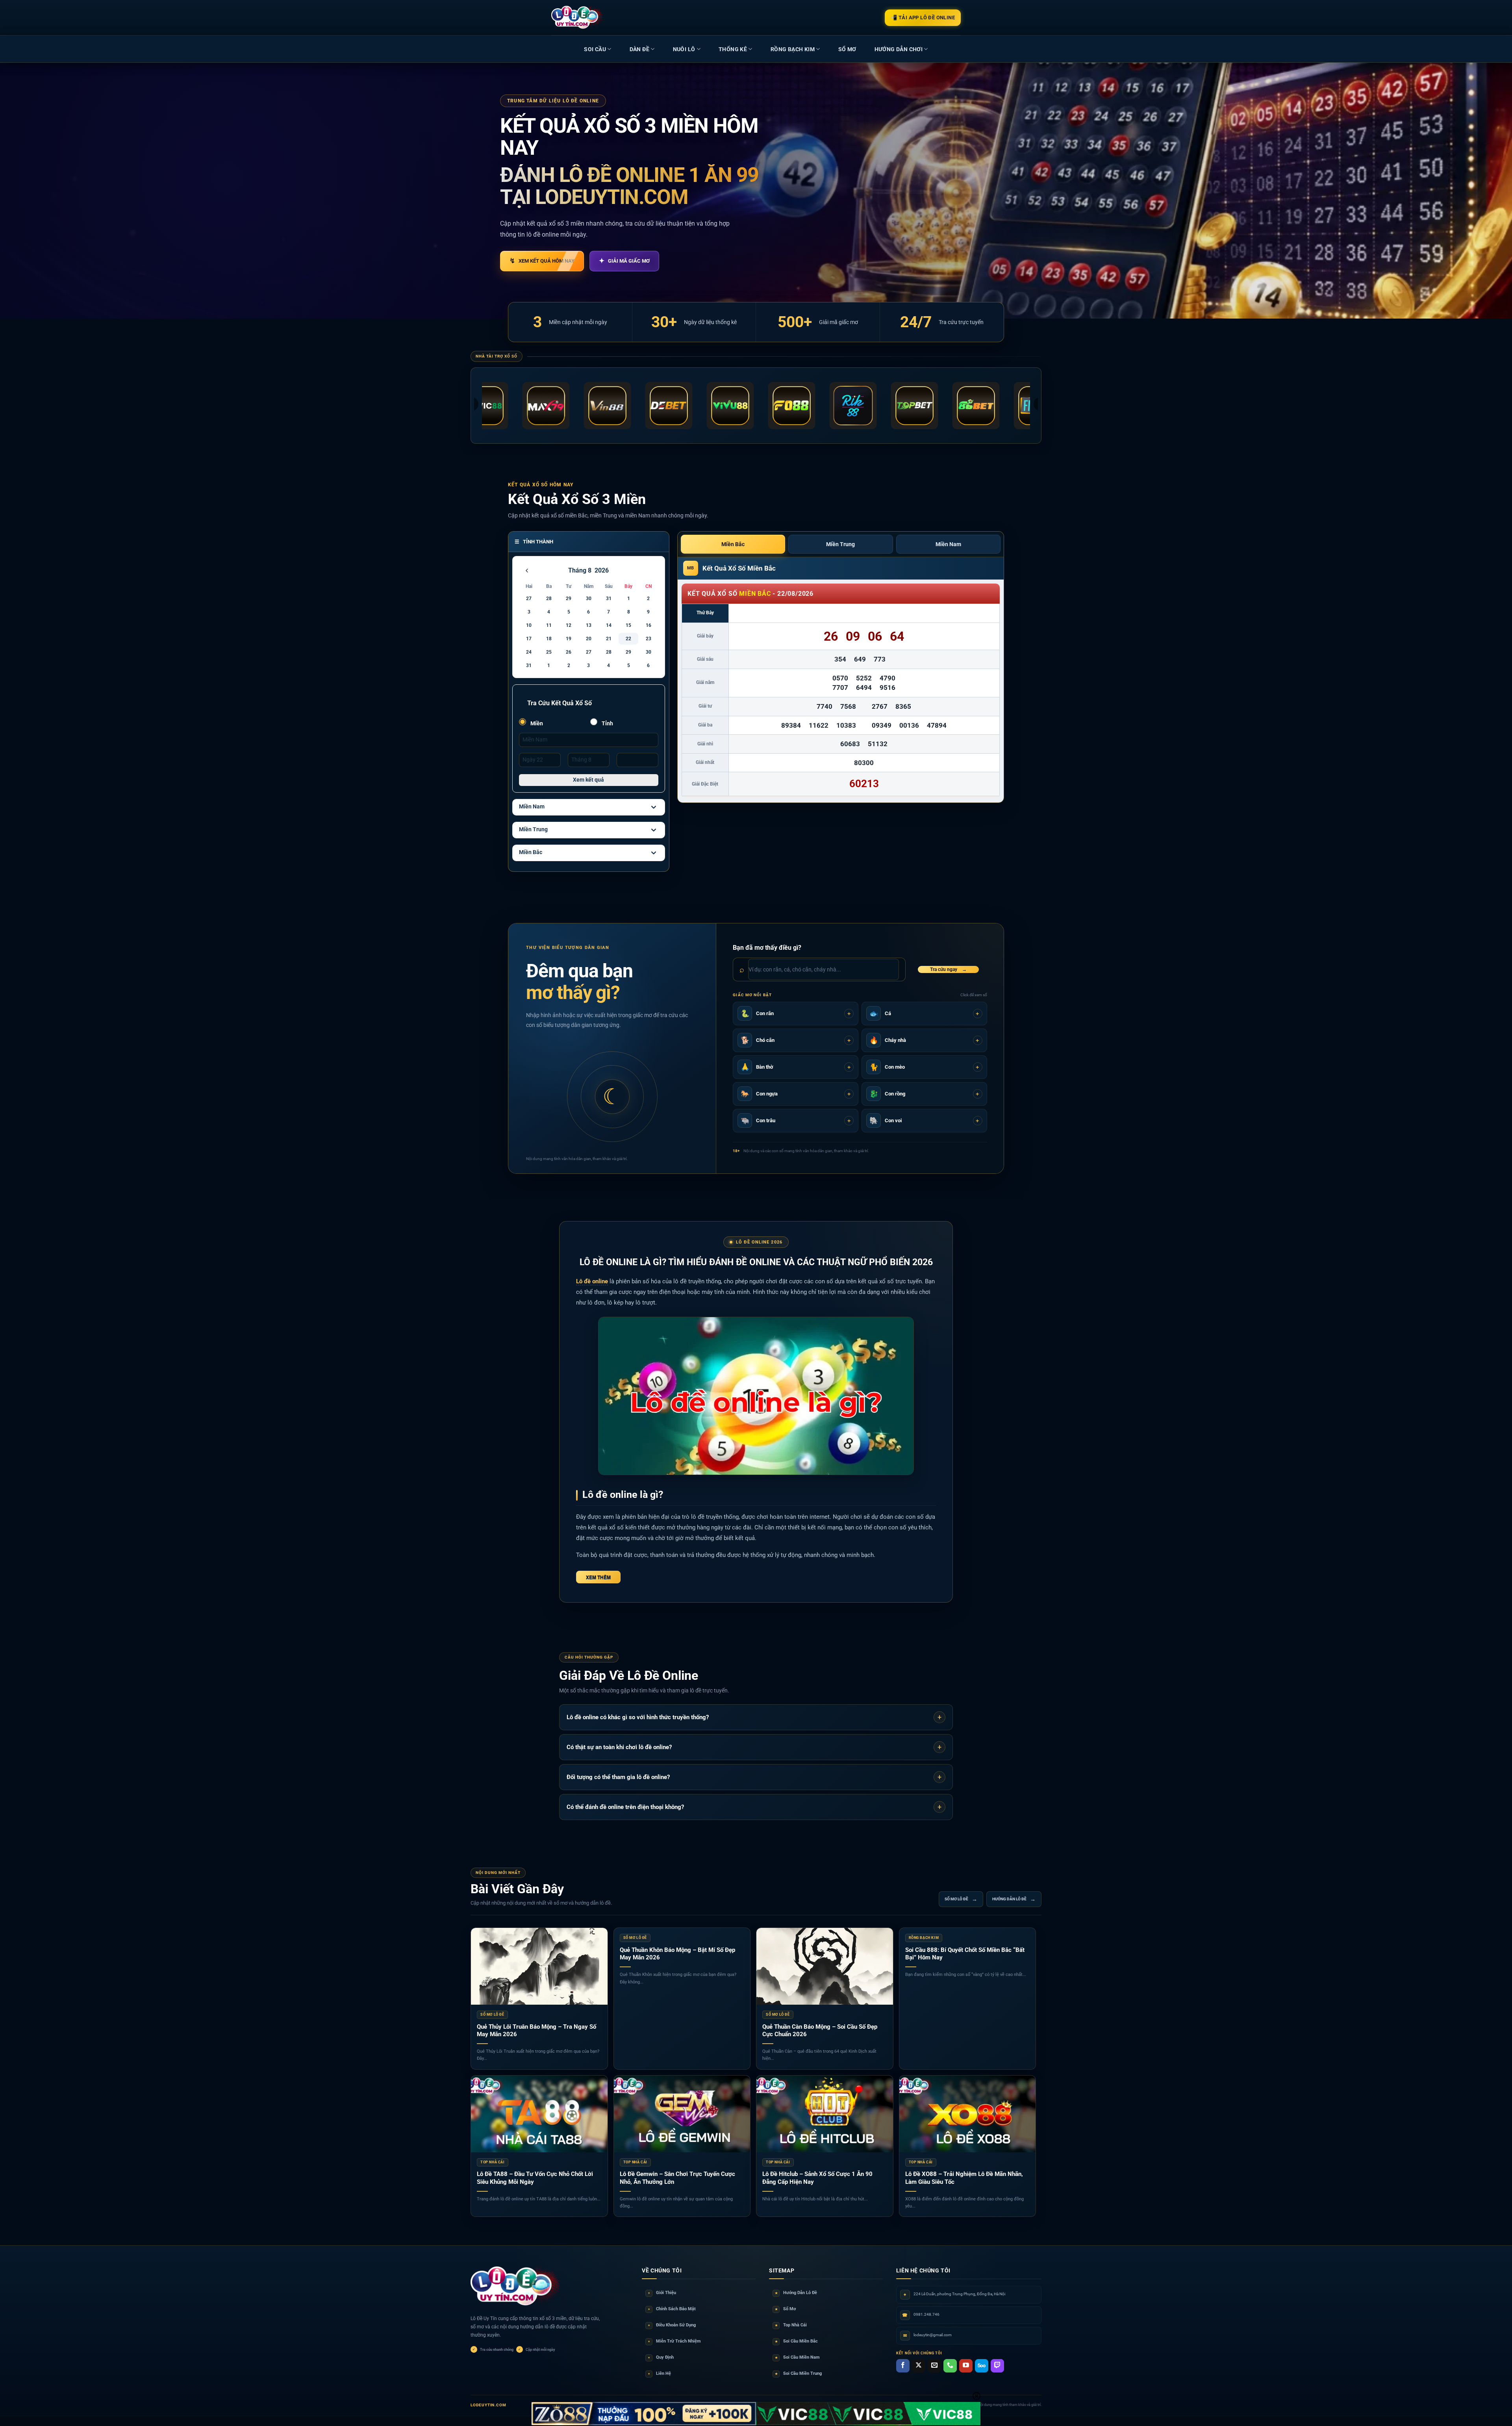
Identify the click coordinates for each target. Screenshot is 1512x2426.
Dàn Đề (639, 49)
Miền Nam (532, 806)
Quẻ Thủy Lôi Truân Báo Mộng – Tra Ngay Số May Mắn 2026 (536, 2031)
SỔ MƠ (847, 49)
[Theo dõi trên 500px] (982, 2366)
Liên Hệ (660, 2373)
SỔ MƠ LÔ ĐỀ (961, 1899)
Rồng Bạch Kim (793, 49)
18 (549, 639)
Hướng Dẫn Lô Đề (796, 2293)
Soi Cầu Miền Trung (799, 2373)
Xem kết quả (588, 780)
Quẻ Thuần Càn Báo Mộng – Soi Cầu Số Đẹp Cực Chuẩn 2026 (820, 2031)
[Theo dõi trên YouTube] (966, 2366)
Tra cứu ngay (948, 969)
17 (529, 639)
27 (529, 599)
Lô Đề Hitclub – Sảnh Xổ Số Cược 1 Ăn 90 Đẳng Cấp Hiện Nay (817, 2178)
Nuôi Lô (684, 49)
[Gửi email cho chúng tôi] (934, 2366)
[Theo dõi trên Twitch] (997, 2366)
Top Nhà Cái (791, 2325)
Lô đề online (592, 1281)
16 (649, 625)
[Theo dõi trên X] (919, 2366)
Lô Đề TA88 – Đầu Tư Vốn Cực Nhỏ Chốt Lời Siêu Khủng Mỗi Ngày (535, 2178)
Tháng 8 (580, 570)
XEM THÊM (598, 1577)
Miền (536, 723)
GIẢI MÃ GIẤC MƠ (624, 261)
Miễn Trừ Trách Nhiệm (674, 2341)
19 (569, 639)
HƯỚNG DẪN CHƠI (899, 49)
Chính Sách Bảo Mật (672, 2309)
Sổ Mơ (786, 2309)
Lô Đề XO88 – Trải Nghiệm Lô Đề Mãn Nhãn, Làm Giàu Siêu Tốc (964, 2178)
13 (589, 625)
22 (628, 639)
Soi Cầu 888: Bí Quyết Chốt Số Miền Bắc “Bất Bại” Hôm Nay (965, 1954)
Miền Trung (533, 829)
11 (549, 625)
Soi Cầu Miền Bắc (797, 2341)
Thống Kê (733, 49)
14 (609, 625)
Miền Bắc (531, 852)
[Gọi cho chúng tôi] (950, 2366)
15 (628, 625)
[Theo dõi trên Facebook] (903, 2366)
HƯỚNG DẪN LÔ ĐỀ (1014, 1899)
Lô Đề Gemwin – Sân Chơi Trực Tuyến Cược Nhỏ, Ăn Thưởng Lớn (677, 2178)
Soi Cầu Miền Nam (798, 2357)
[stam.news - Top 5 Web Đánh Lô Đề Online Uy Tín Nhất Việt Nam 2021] (577, 17)
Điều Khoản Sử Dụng (672, 2325)
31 (609, 599)
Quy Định (661, 2357)
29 (569, 599)
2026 (602, 570)
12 (569, 625)
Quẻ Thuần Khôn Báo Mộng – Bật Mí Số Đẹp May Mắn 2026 (677, 1954)
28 (549, 599)
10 (529, 625)
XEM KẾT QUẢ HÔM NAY (542, 261)
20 (589, 639)
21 (609, 639)
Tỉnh (607, 723)
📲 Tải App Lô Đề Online (923, 18)
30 (589, 599)
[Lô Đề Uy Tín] (516, 2287)
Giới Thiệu (662, 2293)
